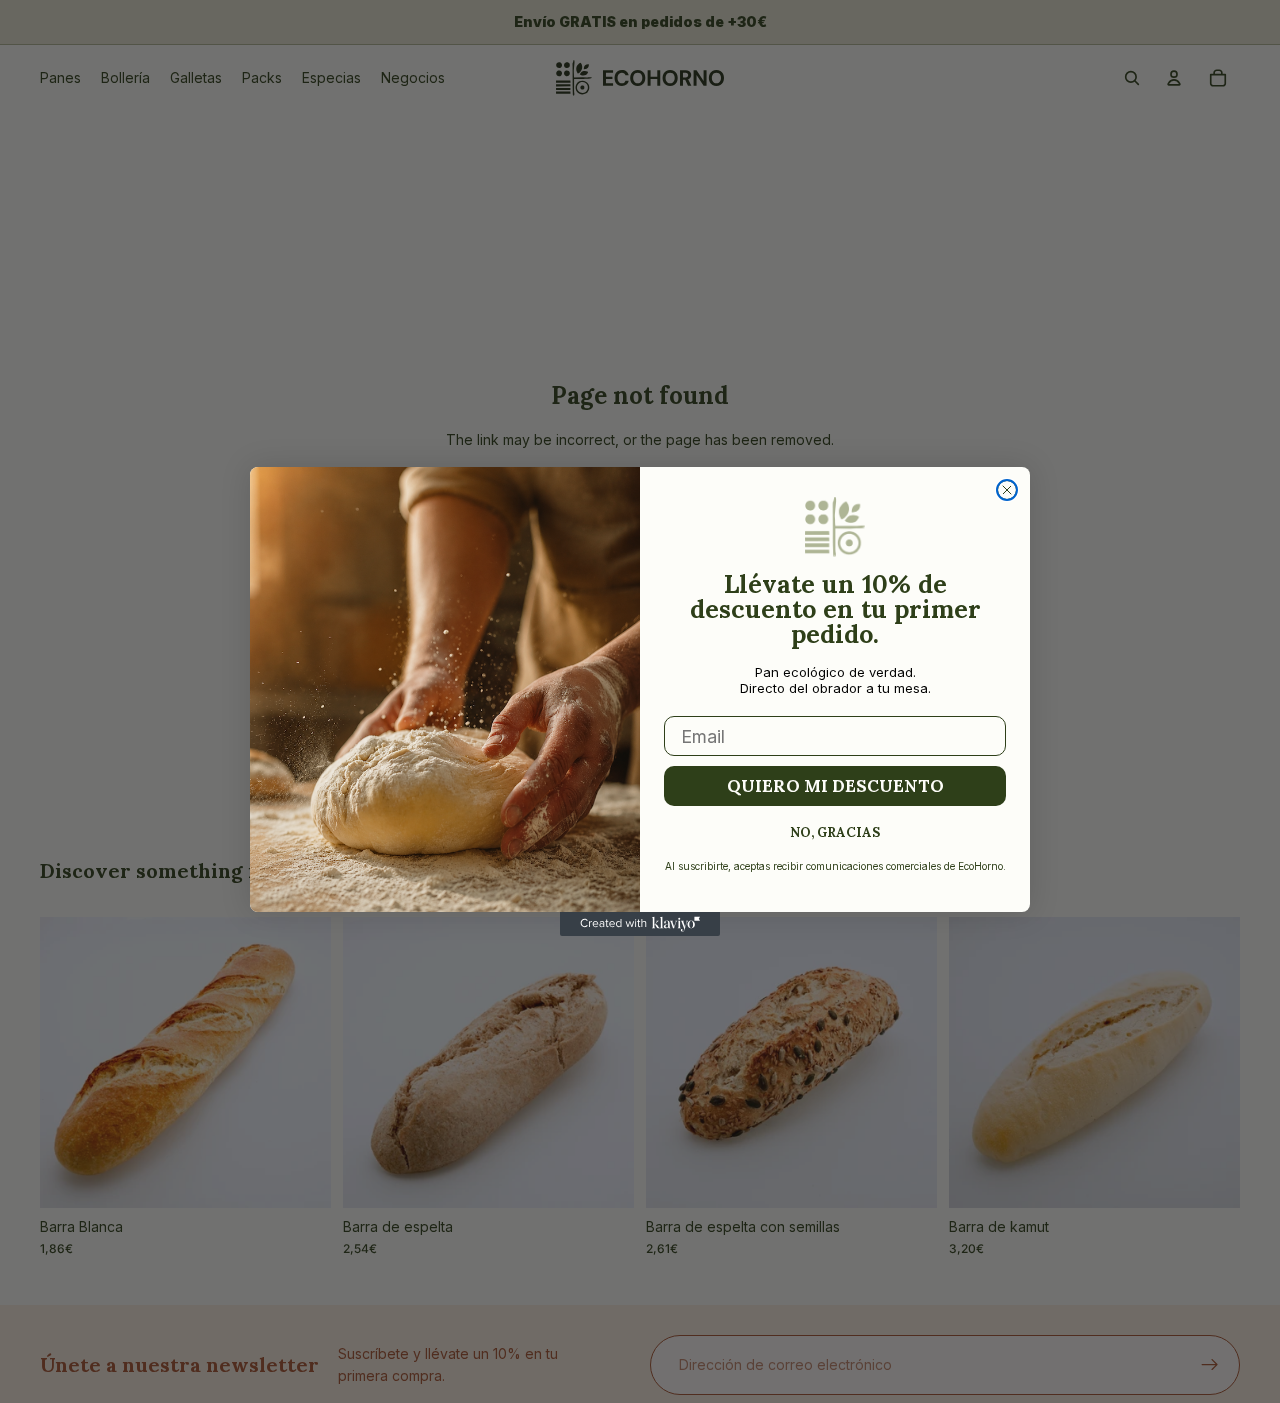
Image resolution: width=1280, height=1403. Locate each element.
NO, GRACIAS (835, 831)
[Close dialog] (1007, 490)
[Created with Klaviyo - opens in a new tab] (640, 924)
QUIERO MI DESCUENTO (835, 786)
